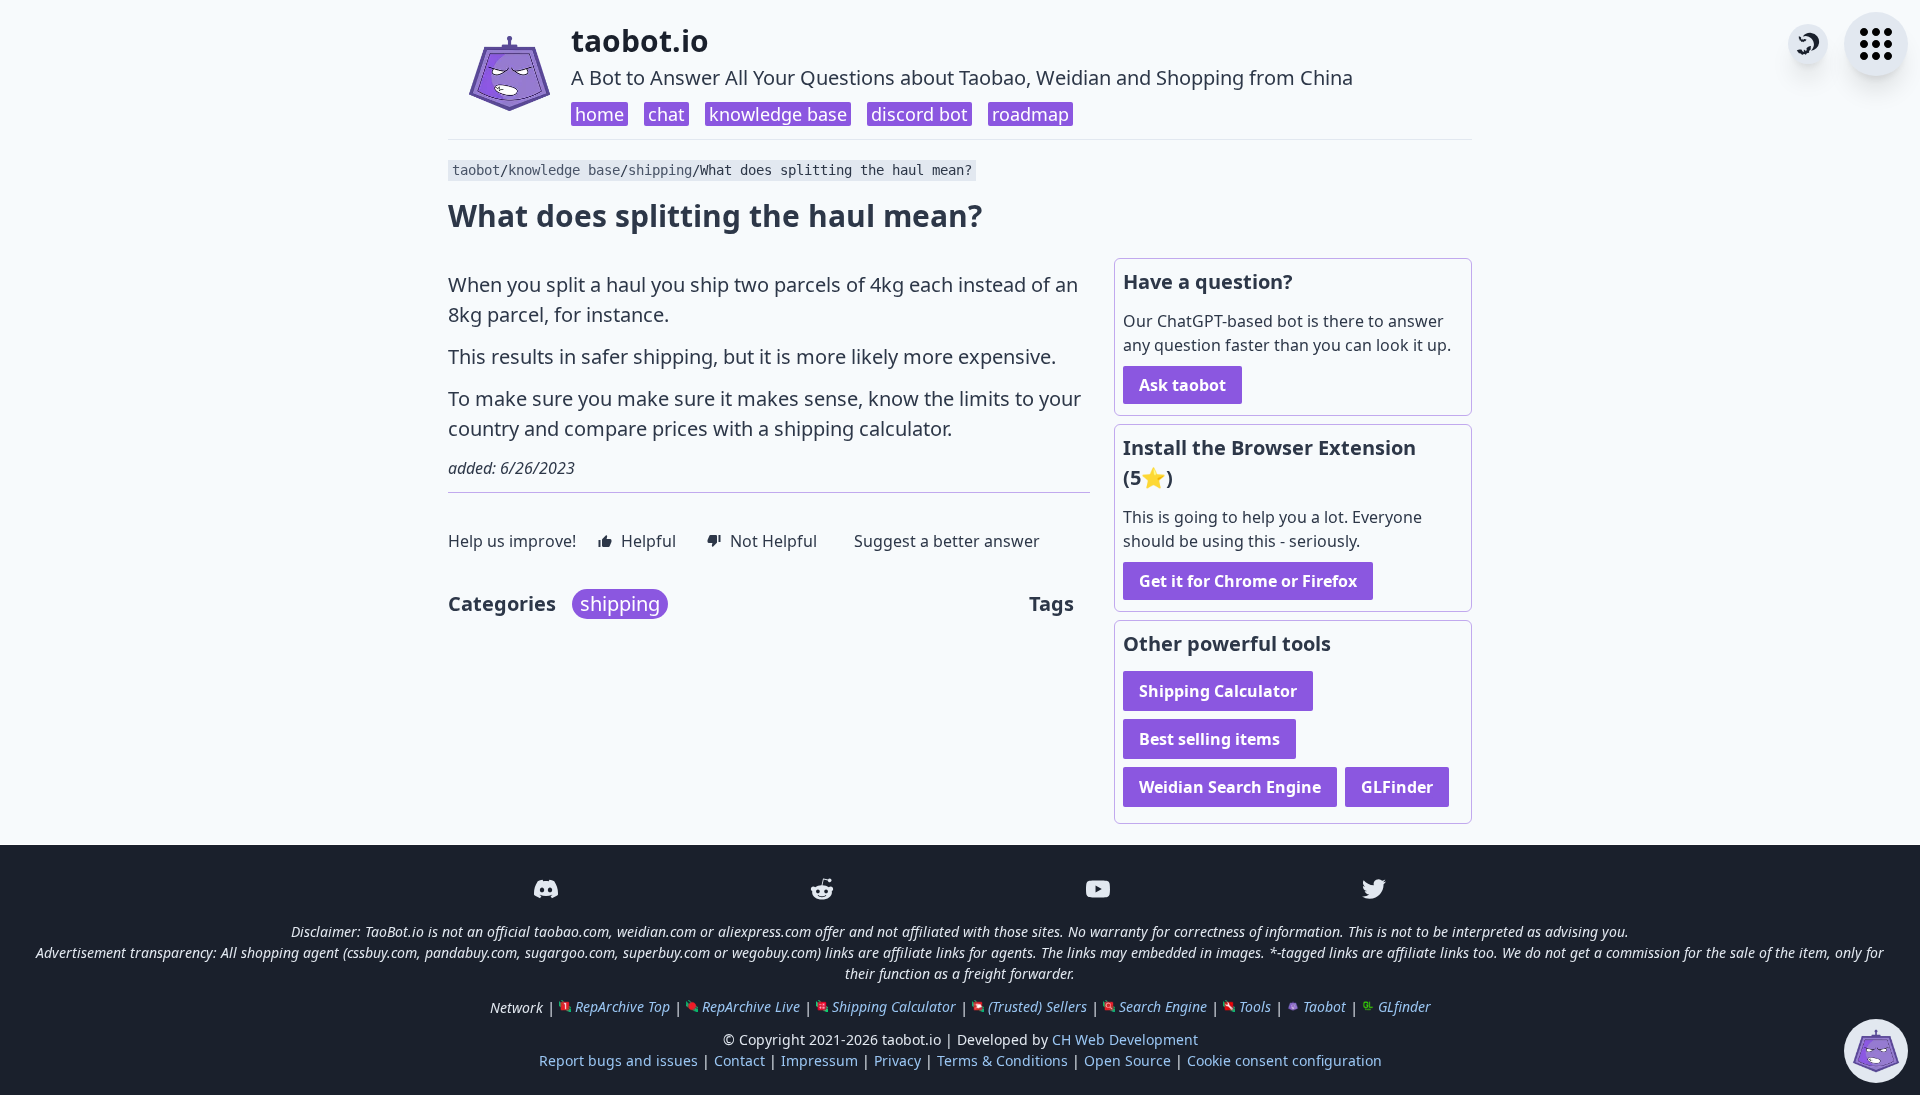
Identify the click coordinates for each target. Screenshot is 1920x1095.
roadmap (1030, 114)
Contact (739, 1060)
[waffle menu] (1876, 44)
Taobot (1324, 1006)
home (599, 114)
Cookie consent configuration (1284, 1060)
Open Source (1127, 1060)
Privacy (897, 1060)
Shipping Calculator (1218, 691)
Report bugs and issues (618, 1060)
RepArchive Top (622, 1006)
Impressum (819, 1060)
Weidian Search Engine (1230, 787)
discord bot (919, 114)
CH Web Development (1125, 1039)
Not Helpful (773, 541)
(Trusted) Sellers (1037, 1006)
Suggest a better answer (947, 541)
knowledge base (778, 114)
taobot (476, 170)
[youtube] (1098, 889)
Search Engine (1163, 1006)
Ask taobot (1182, 385)
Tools (1255, 1006)
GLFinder (1397, 787)
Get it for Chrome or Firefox (1248, 581)
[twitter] (1374, 889)
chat (666, 114)
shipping (660, 170)
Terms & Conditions (1002, 1060)
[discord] (546, 889)
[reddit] (822, 889)
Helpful (648, 541)
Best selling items (1209, 739)
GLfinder (1404, 1006)
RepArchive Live (751, 1006)
